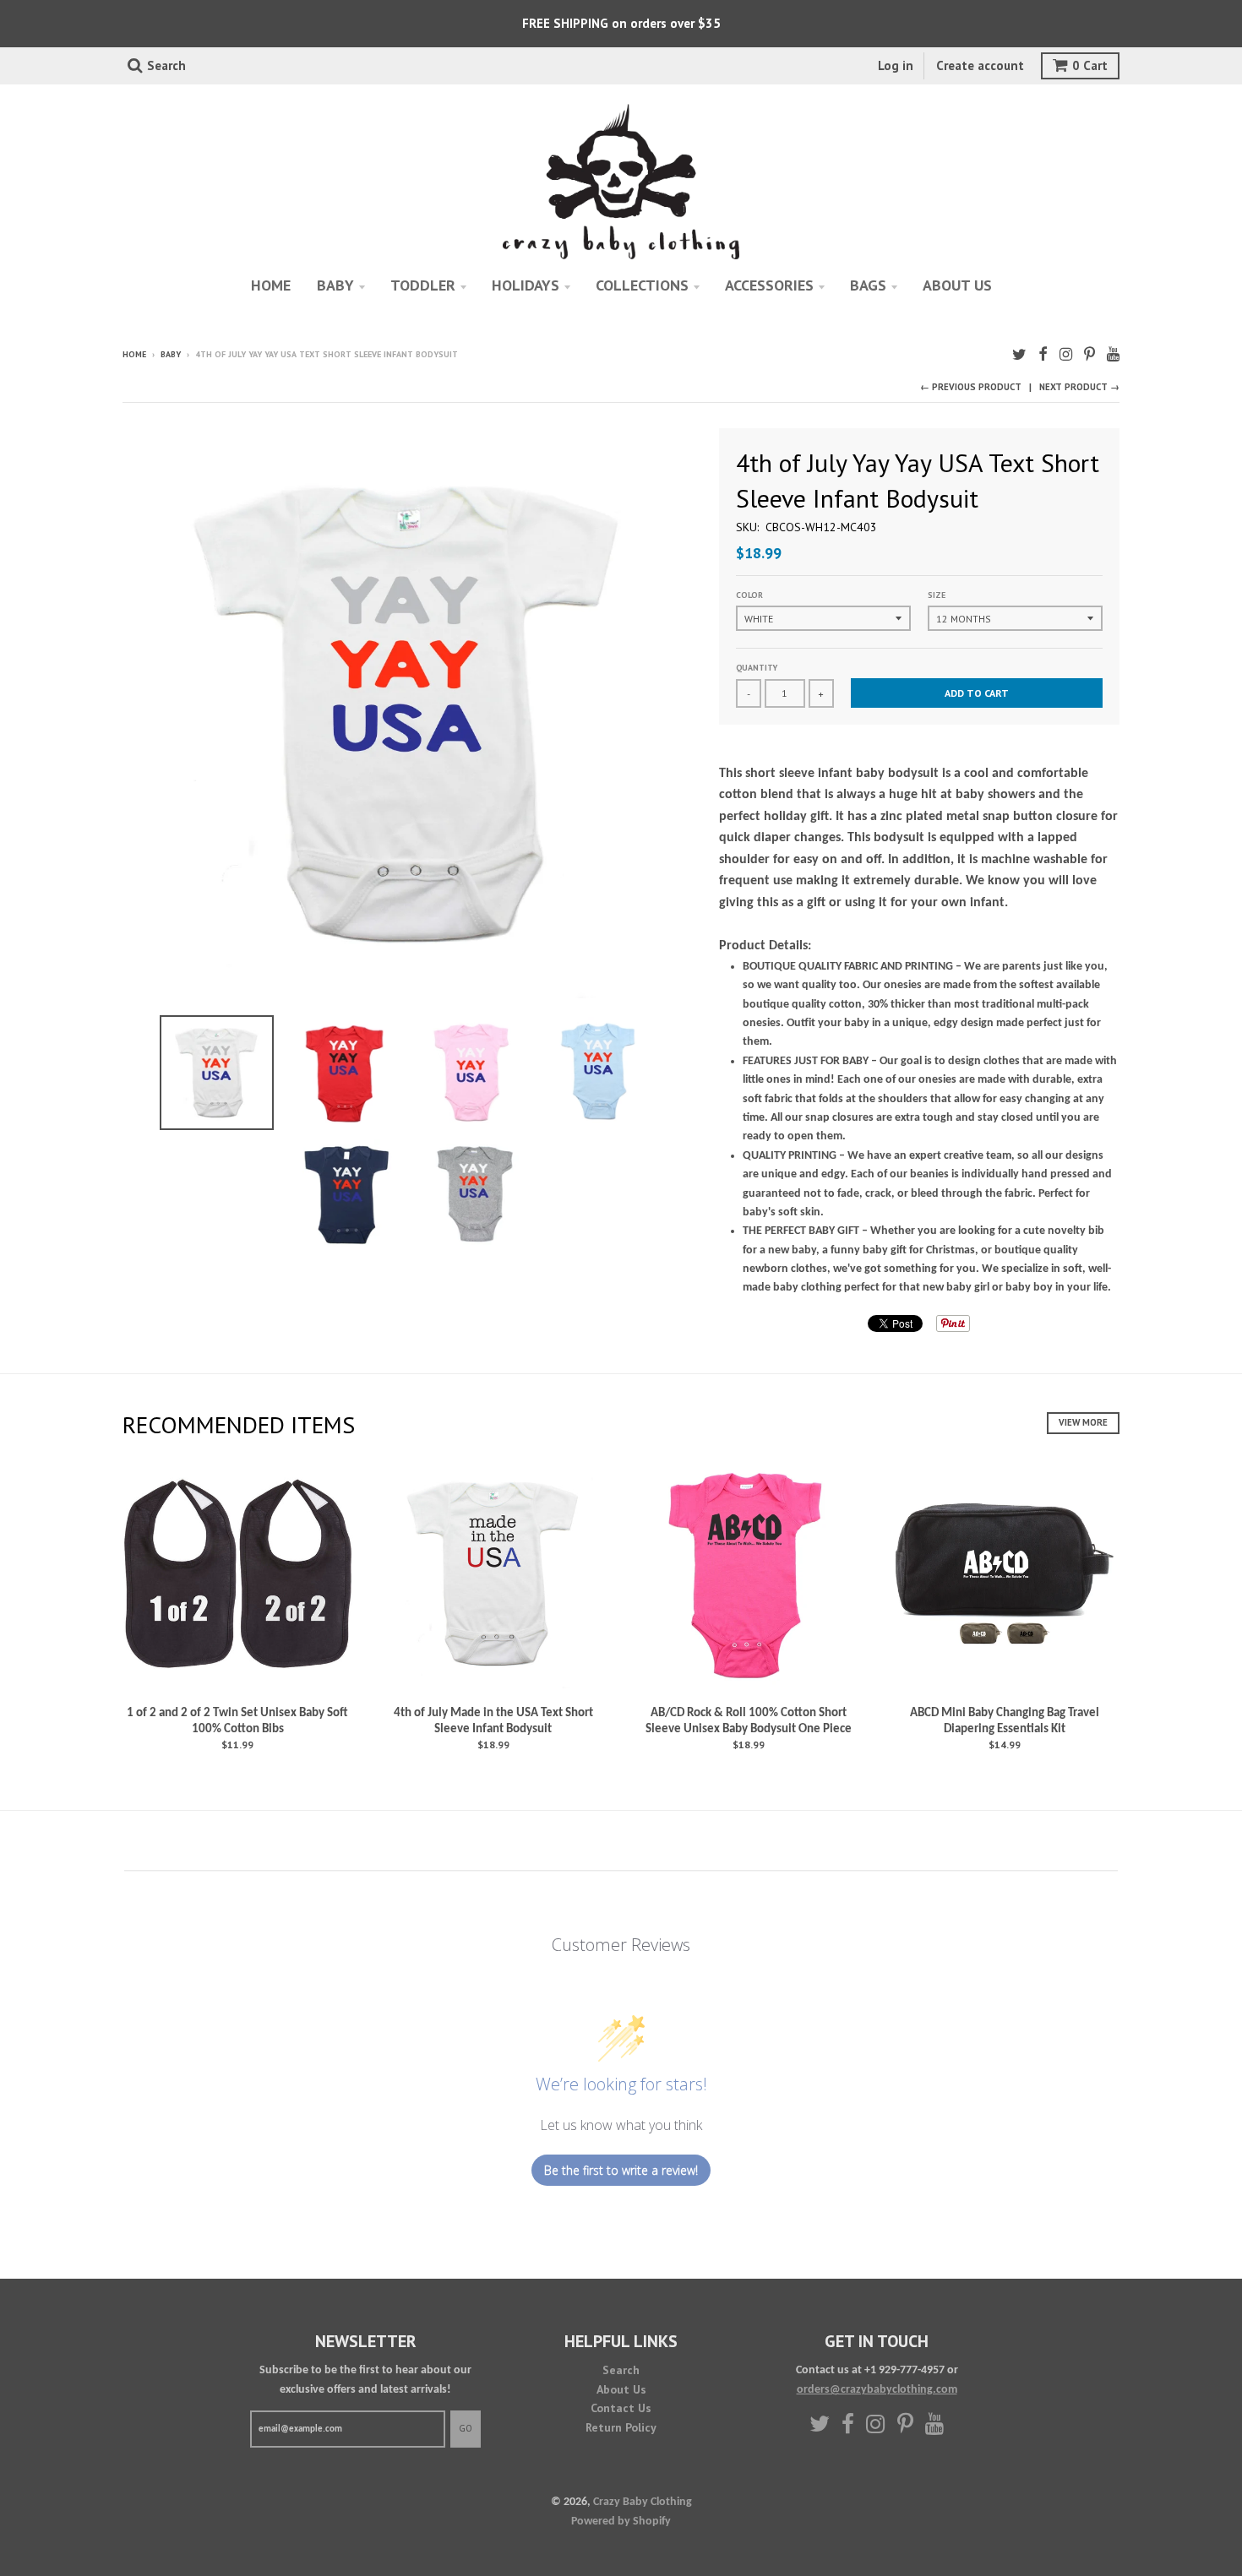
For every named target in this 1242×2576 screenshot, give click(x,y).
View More (1083, 1422)
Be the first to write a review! (621, 2170)
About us (957, 285)
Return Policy (621, 2427)
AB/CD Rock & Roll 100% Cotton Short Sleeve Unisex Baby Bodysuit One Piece (749, 1722)
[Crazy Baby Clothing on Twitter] (1019, 356)
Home (271, 285)
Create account (980, 65)
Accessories (769, 285)
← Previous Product (971, 387)
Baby (335, 285)
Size (937, 595)
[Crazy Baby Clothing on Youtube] (1113, 356)
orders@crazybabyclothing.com (877, 2390)
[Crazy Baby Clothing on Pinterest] (1089, 356)
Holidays (526, 285)
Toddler (423, 285)
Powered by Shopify (621, 2522)
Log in (896, 65)
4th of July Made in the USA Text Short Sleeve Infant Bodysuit (493, 1722)
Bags (868, 285)
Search (621, 2370)
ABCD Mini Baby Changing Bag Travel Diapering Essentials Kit (1005, 1722)
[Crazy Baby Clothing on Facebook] (1043, 356)
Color (749, 595)
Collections (642, 285)
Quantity (757, 668)
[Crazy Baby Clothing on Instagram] (1066, 356)
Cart (1090, 65)
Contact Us (621, 2408)
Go (466, 2428)
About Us (621, 2389)
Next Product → (1079, 387)
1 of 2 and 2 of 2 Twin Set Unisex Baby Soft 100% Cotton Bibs (237, 1722)
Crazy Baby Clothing (643, 2502)
